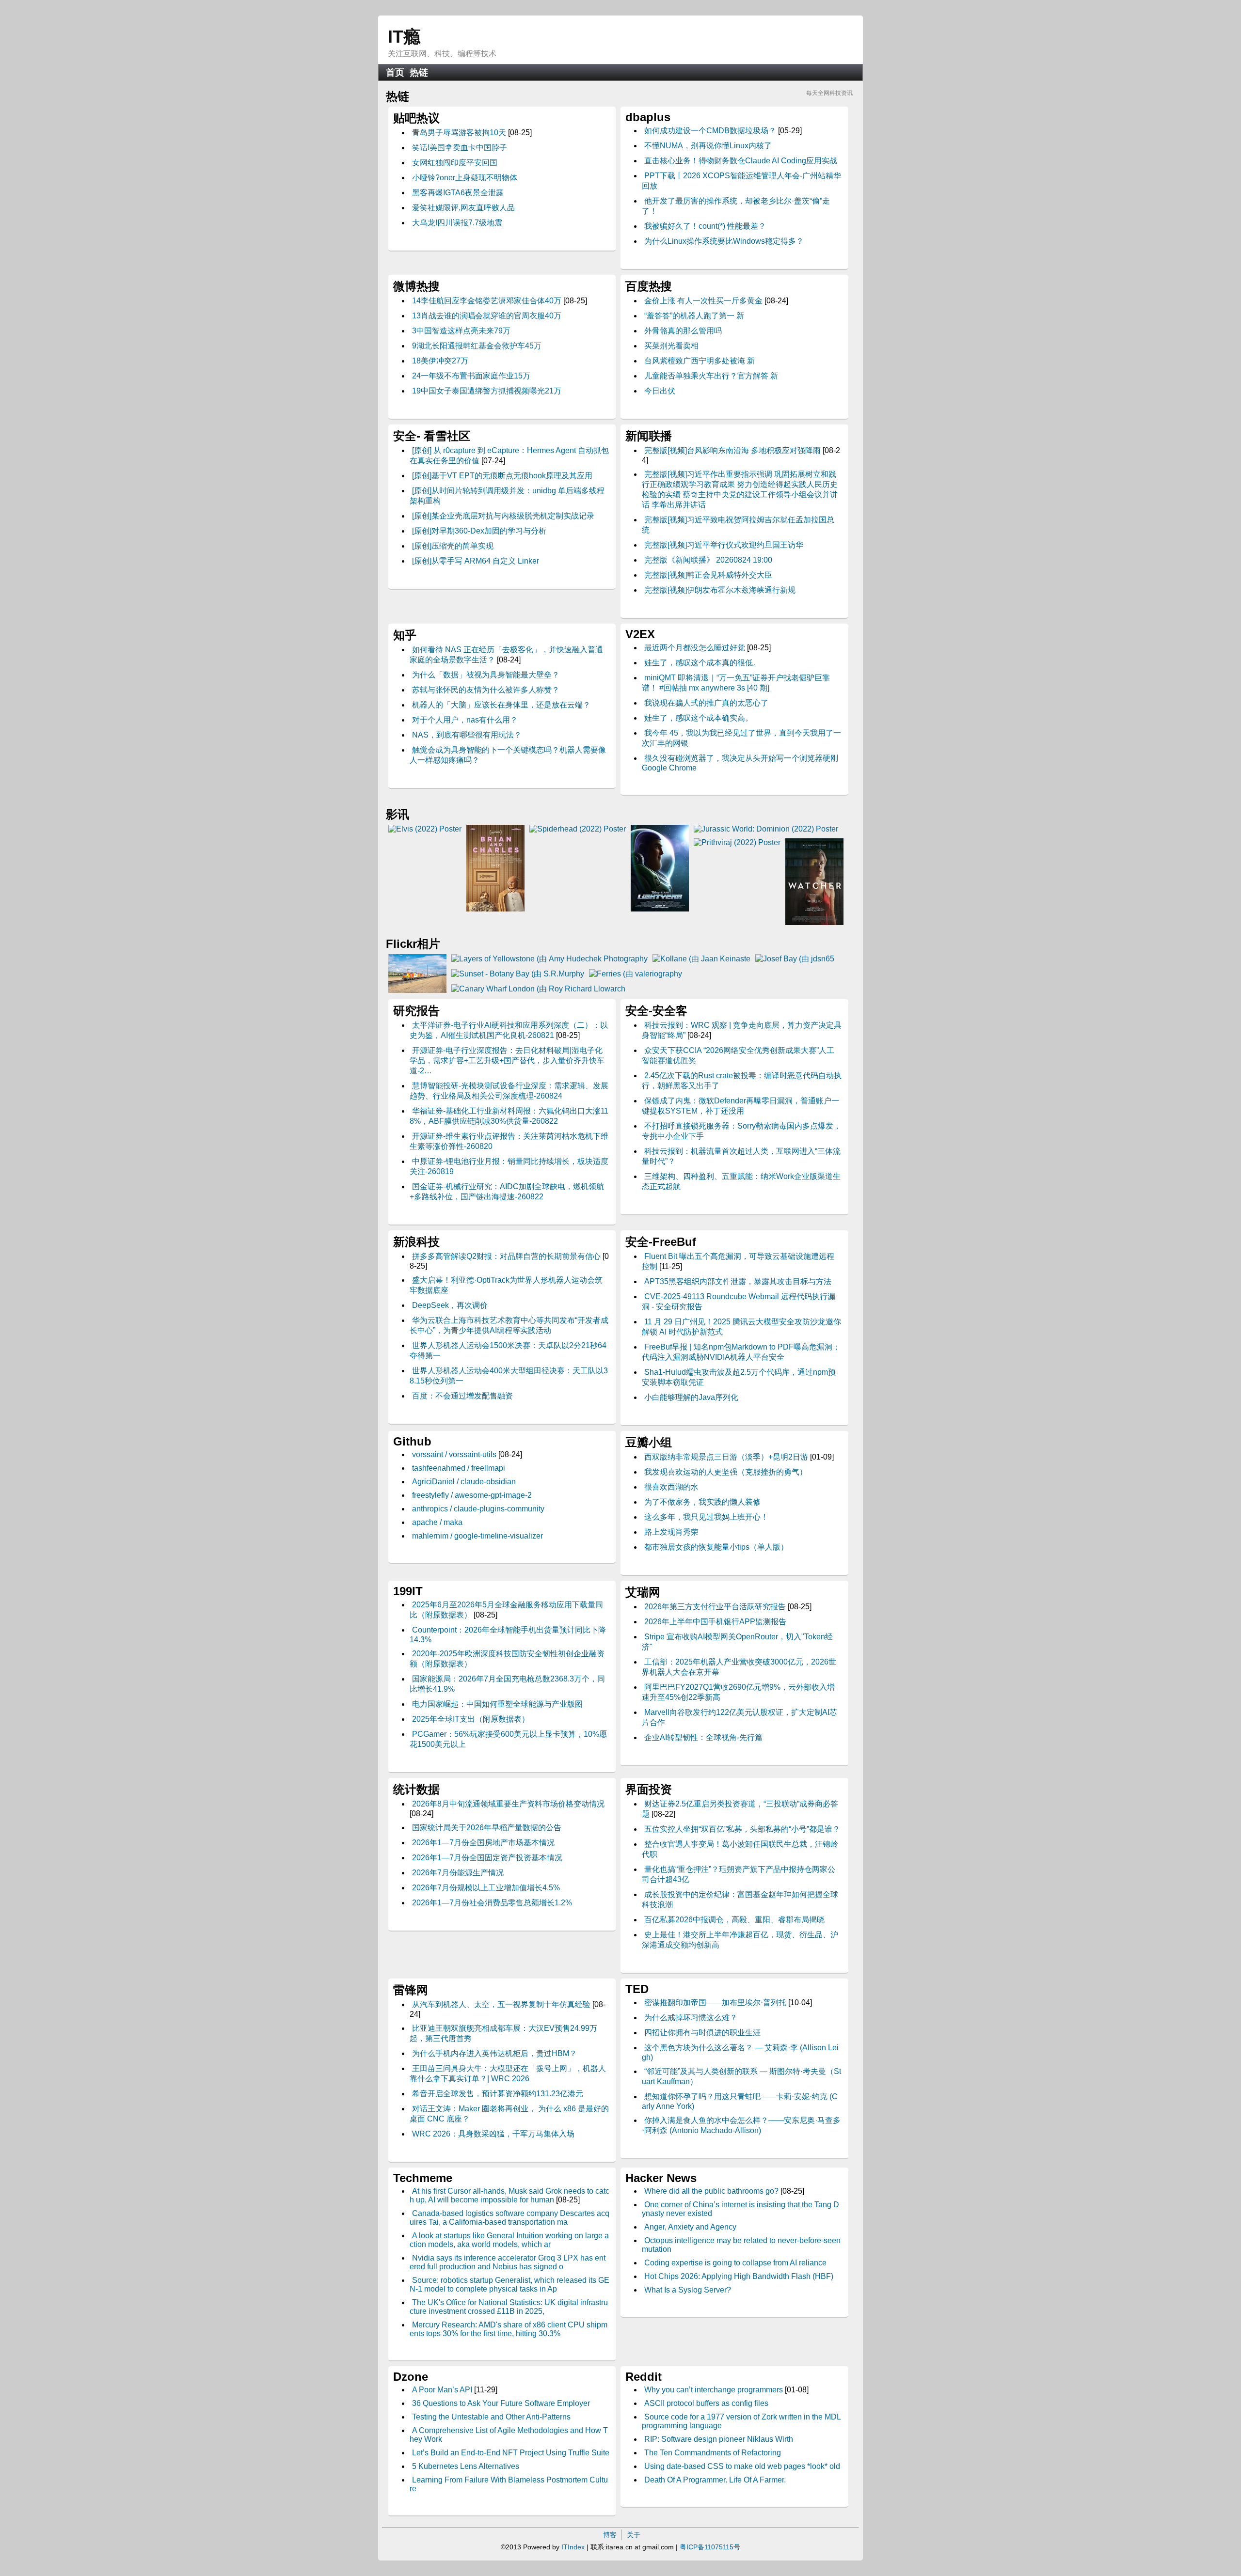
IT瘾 (404, 37)
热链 (419, 72)
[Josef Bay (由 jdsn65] (795, 959)
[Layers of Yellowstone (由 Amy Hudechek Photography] (549, 959)
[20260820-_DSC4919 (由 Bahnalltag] (417, 990)
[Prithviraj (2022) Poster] (737, 842)
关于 (634, 2535)
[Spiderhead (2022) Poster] (578, 829)
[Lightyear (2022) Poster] (660, 909)
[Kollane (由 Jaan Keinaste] (701, 959)
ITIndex (573, 2547)
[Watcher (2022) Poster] (814, 922)
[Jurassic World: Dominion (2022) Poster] (766, 829)
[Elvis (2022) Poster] (425, 829)
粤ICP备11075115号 (710, 2547)
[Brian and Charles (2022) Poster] (495, 909)
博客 (610, 2535)
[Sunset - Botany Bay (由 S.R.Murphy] (518, 974)
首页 (395, 72)
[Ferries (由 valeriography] (636, 974)
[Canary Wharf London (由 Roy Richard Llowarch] (538, 989)
